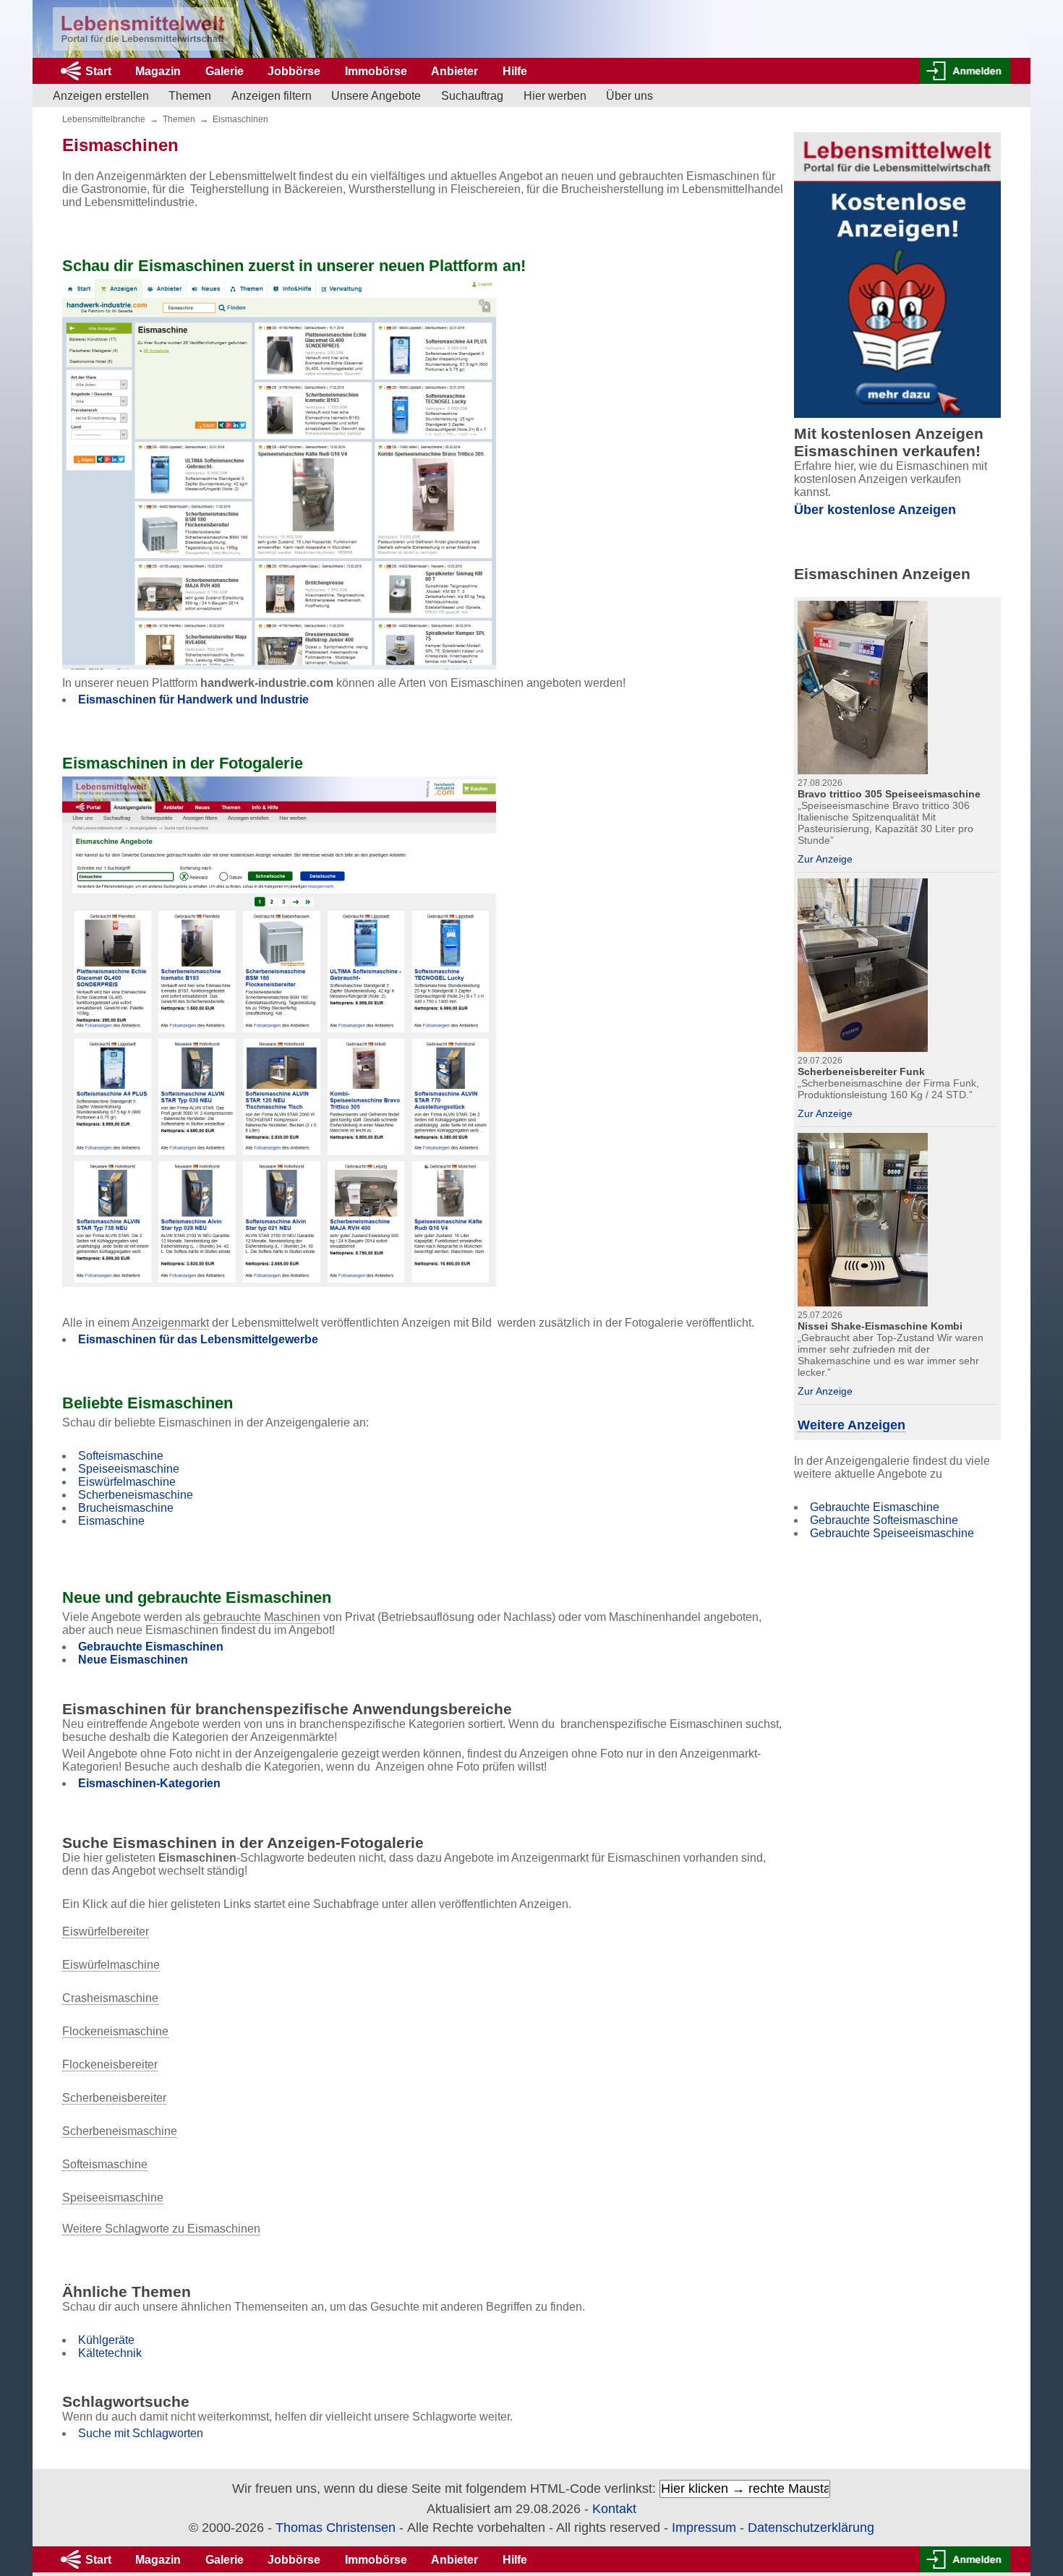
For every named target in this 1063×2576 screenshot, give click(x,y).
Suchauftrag (472, 96)
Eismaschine (111, 1521)
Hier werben (555, 96)
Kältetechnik (110, 2353)
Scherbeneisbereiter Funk (861, 1071)
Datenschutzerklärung (811, 2528)
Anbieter (454, 71)
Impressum (704, 2528)
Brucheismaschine (126, 1508)
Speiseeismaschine (129, 1469)
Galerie (225, 71)
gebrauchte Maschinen (262, 1617)
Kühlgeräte (106, 2340)
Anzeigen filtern (272, 96)
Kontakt (614, 2509)
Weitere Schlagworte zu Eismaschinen (161, 2229)
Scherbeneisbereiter (114, 2098)
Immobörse (376, 71)
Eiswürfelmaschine (127, 1482)
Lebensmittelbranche (104, 119)
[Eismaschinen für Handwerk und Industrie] (279, 474)
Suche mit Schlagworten (141, 2433)
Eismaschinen (240, 119)
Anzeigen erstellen (101, 96)
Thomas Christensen (336, 2528)
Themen (190, 96)
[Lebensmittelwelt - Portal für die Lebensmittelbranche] (143, 29)
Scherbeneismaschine (136, 1495)
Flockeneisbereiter (110, 2064)
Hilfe (515, 71)
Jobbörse (294, 71)
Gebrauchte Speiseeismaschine (892, 1533)
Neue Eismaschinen (133, 1660)
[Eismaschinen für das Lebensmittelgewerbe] (279, 1032)
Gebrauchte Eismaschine (875, 1507)
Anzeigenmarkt (170, 1323)
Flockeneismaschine (115, 2031)
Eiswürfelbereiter (106, 1931)
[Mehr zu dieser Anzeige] (863, 686)
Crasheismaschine (110, 1998)
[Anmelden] (965, 71)
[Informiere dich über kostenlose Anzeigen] (897, 275)
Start (98, 71)
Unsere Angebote (376, 96)
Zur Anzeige (825, 859)
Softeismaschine (121, 1456)
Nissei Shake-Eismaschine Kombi (880, 1326)
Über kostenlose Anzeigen (875, 510)
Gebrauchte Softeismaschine (884, 1520)
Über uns (629, 96)
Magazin (158, 71)
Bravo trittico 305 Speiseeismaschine (889, 794)
